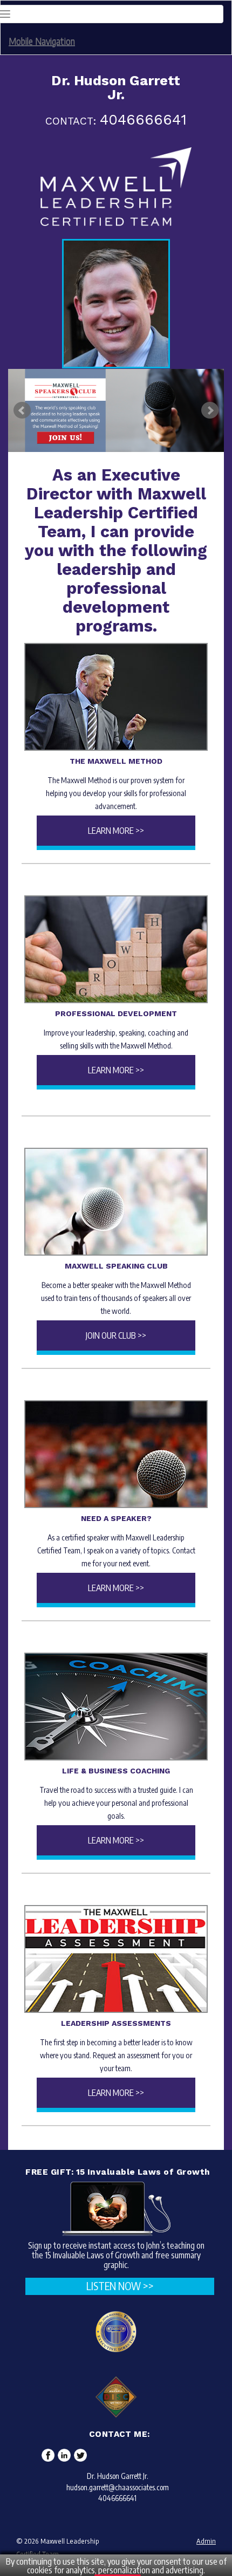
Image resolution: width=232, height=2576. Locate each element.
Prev (22, 410)
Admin (206, 2541)
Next (210, 410)
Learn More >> (116, 831)
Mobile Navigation (42, 41)
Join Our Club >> (116, 1335)
